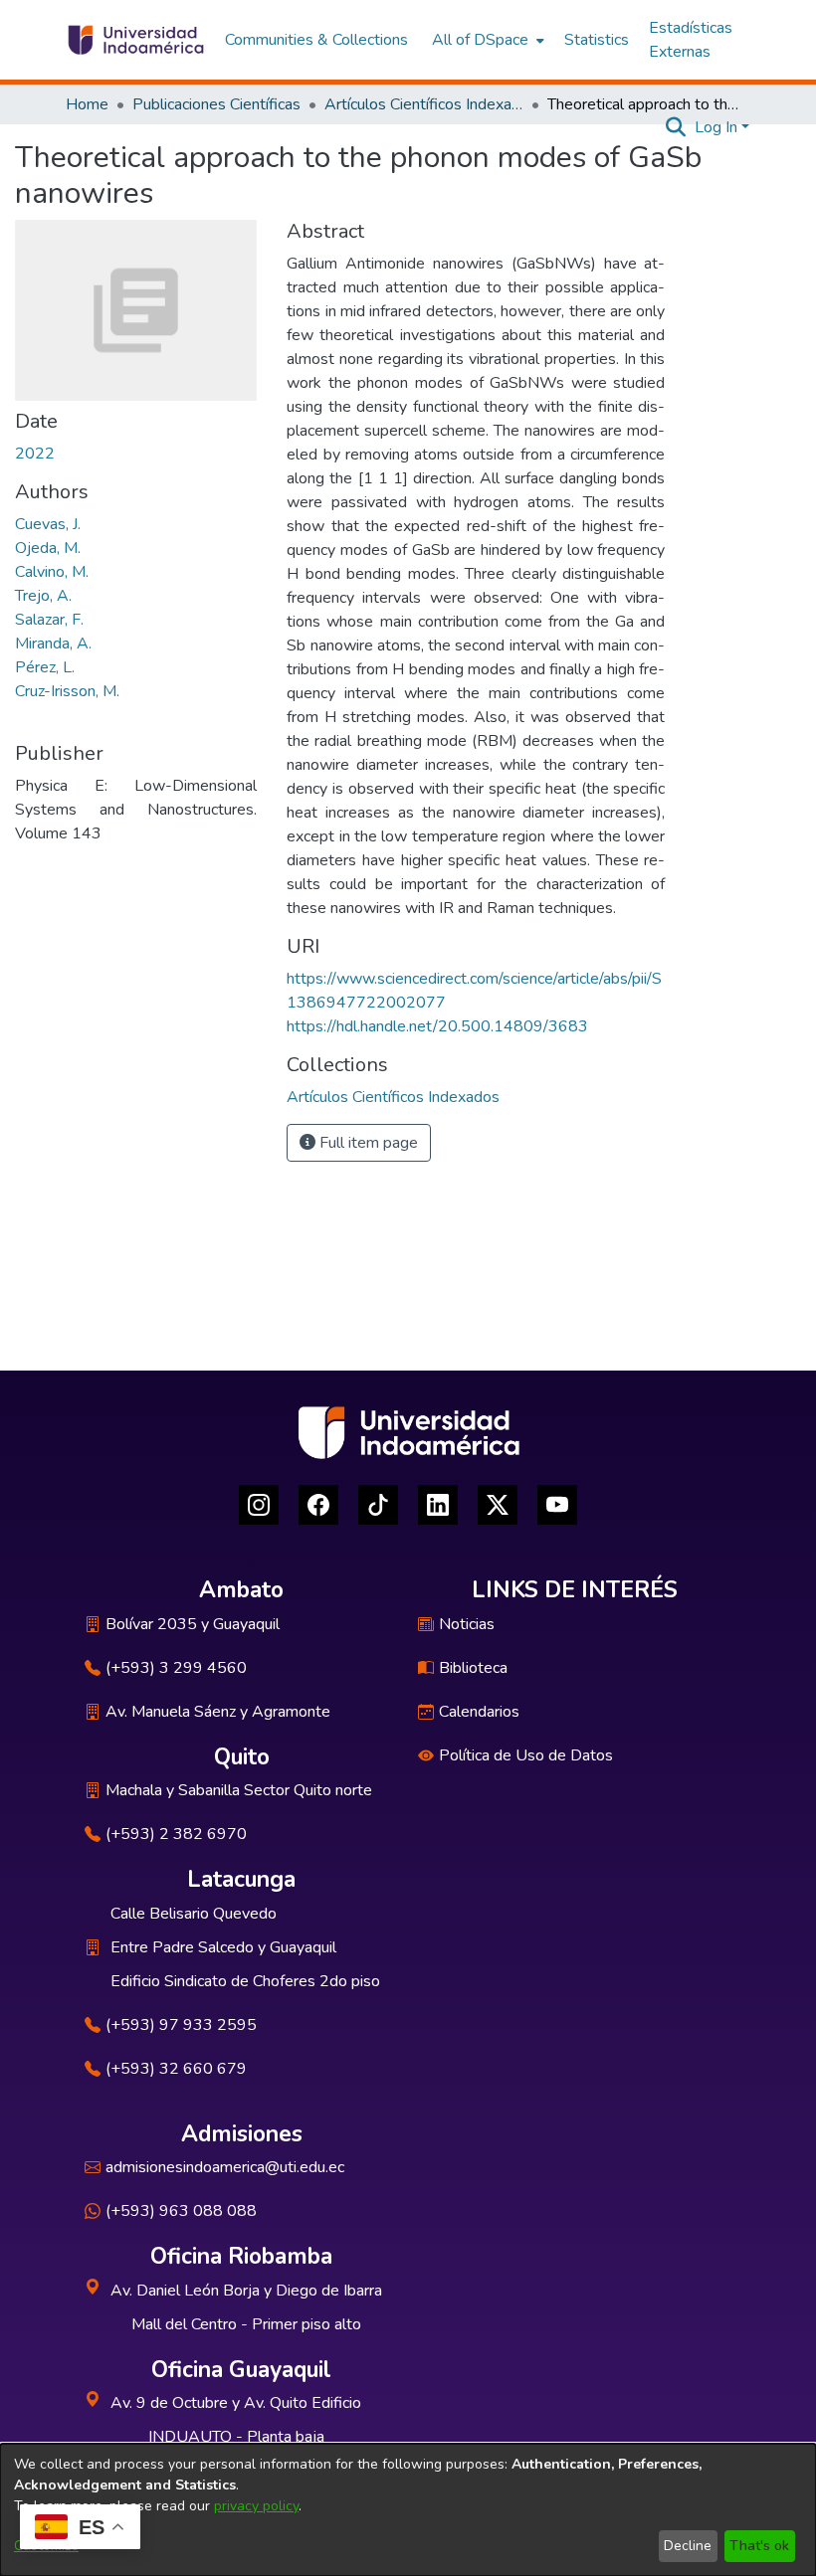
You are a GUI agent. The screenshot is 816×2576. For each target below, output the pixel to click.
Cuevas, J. (48, 524)
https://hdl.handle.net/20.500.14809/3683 (437, 1026)
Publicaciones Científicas (216, 104)
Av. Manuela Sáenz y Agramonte (218, 1712)
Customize (46, 2546)
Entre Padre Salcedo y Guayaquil (223, 1947)
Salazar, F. (49, 620)
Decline (688, 2546)
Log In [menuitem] (716, 127)
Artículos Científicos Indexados (424, 104)
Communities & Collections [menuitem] (316, 40)
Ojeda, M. (48, 548)
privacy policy (256, 2506)
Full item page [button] (367, 1143)
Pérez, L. (45, 667)
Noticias (467, 1624)
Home (87, 104)
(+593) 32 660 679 (176, 2069)
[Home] (135, 40)
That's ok (759, 2546)
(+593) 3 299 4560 (176, 1668)
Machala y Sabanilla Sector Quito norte (239, 1790)
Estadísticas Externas (691, 40)
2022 (35, 454)
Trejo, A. (43, 596)
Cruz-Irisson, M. (67, 691)
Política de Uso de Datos (526, 1755)
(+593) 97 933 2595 (181, 2025)
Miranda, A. (53, 644)
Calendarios (479, 1712)
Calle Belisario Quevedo (194, 1914)
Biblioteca (473, 1668)
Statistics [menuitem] (597, 40)
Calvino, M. (52, 572)
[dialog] (408, 2510)
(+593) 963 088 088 (181, 2211)
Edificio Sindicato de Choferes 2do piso (245, 1981)
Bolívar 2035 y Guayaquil (193, 1624)
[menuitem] (486, 40)
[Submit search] (676, 127)
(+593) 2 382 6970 (176, 1834)
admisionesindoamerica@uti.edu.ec (225, 2167)
